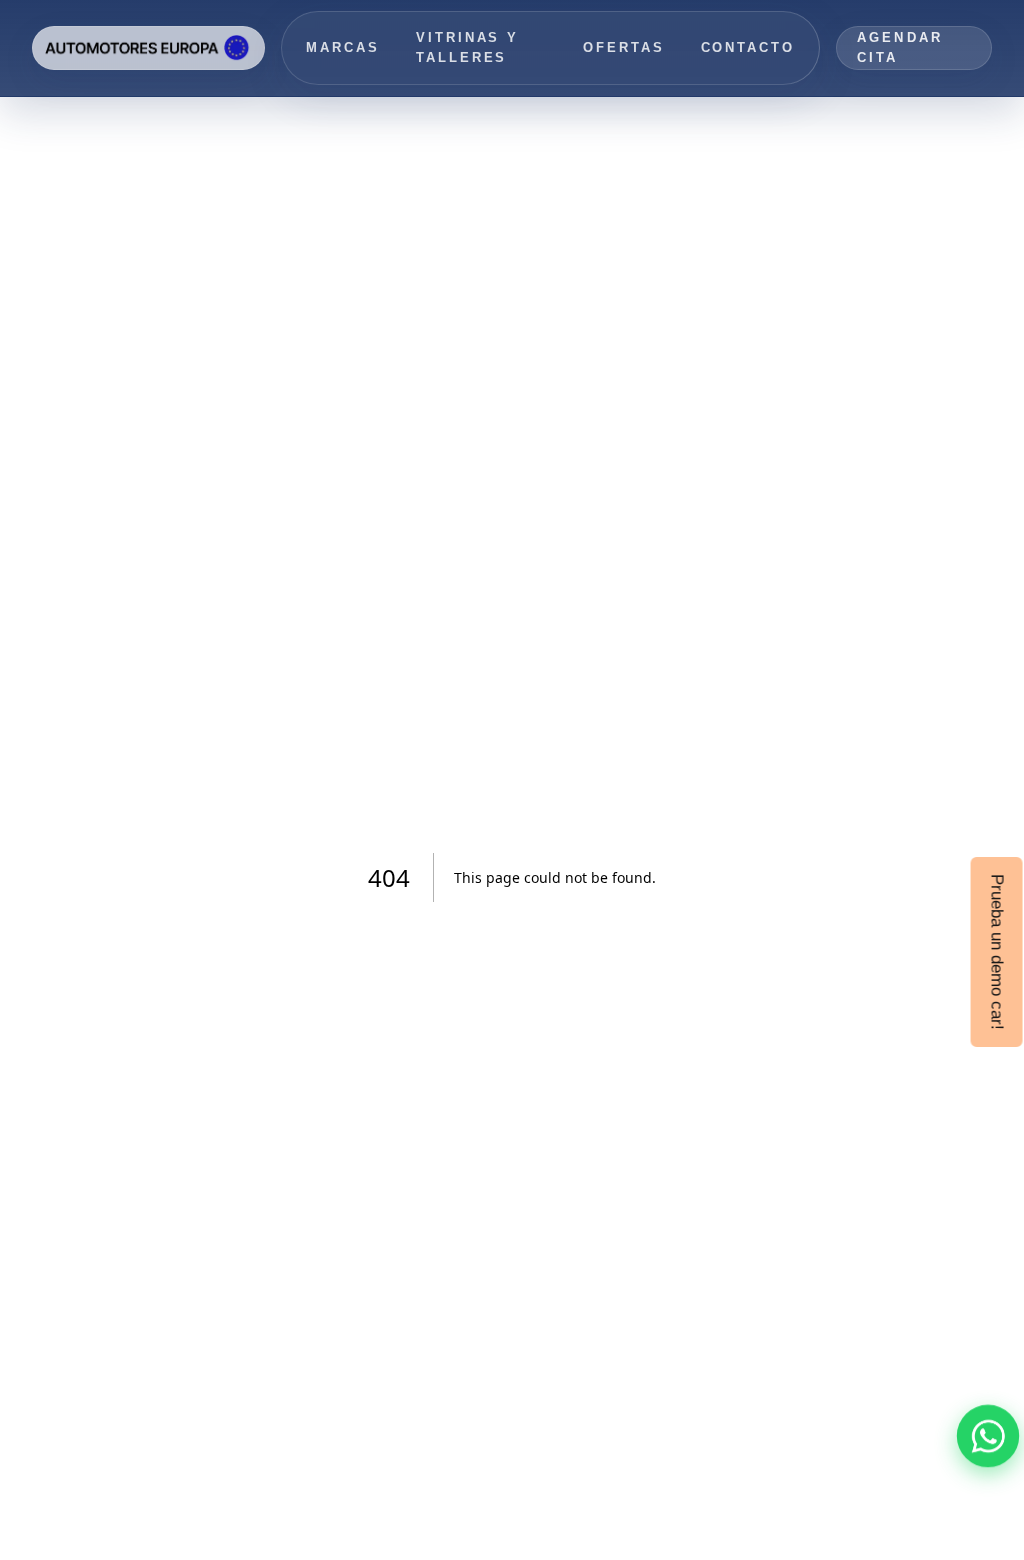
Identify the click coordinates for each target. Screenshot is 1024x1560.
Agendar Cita (900, 47)
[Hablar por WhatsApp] (988, 1436)
